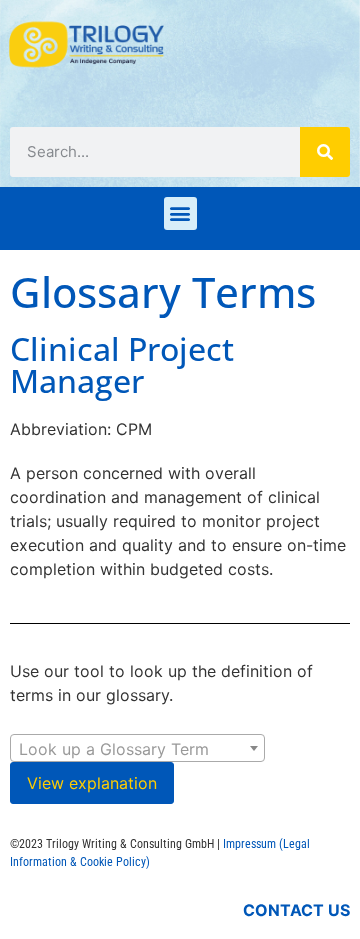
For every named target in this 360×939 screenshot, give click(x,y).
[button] (180, 213)
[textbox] (137, 749)
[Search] (325, 152)
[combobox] (137, 748)
